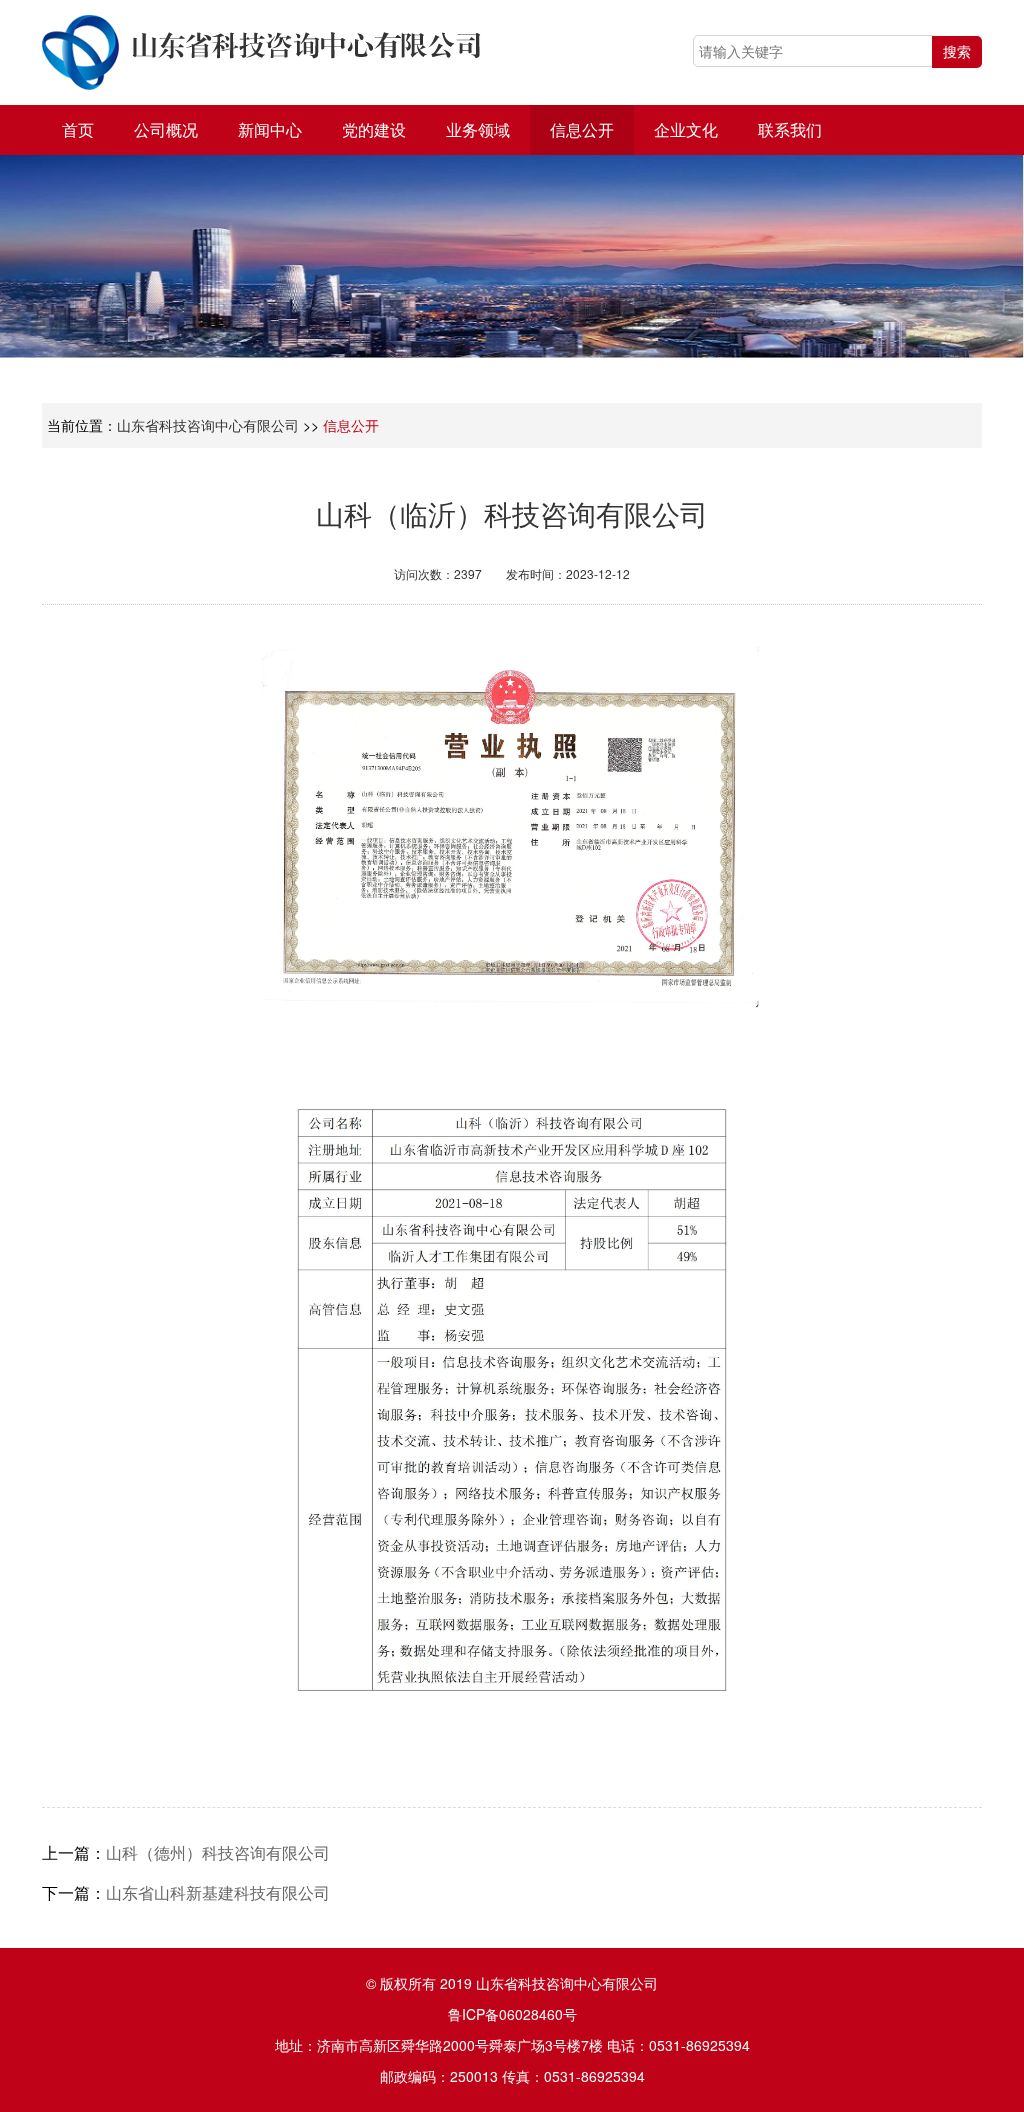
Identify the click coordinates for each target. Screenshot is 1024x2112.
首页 (78, 129)
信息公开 (582, 129)
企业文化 (686, 129)
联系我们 (790, 129)
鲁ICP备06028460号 (512, 2014)
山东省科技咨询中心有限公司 (208, 425)
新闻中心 (270, 129)
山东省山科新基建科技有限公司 (218, 1892)
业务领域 (478, 129)
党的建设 (374, 129)
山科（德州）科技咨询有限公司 (218, 1852)
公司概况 (166, 129)
